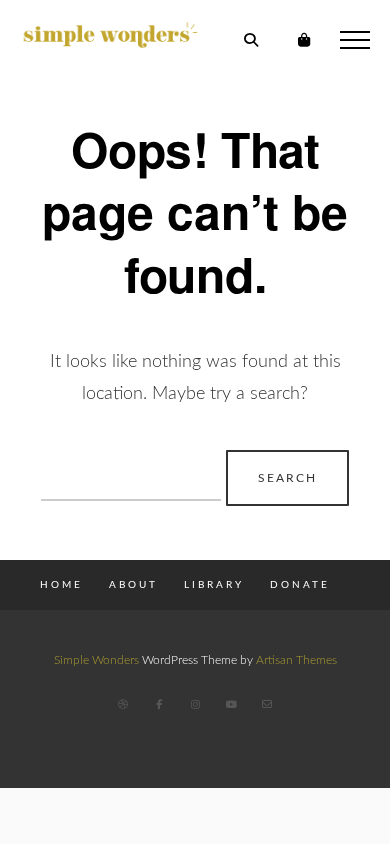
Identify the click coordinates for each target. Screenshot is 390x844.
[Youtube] (231, 704)
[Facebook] (159, 704)
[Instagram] (195, 704)
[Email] (267, 704)
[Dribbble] (123, 704)
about (133, 585)
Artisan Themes (296, 660)
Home (61, 585)
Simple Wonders (96, 660)
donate (300, 585)
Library (214, 585)
